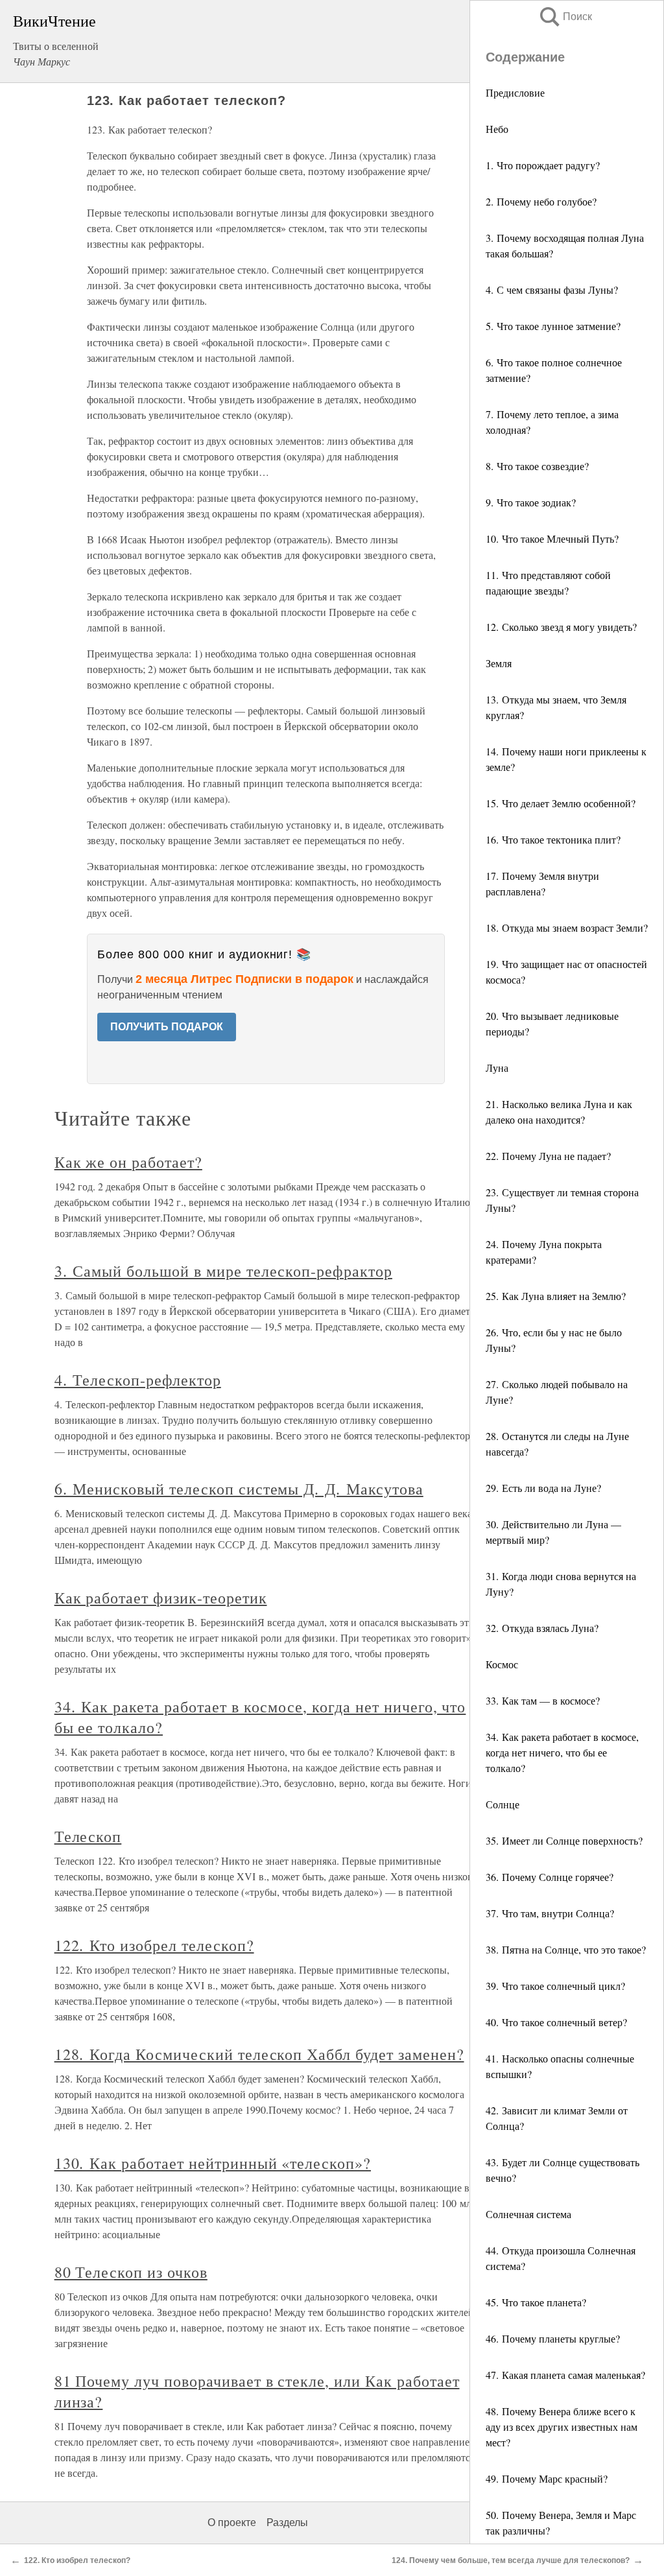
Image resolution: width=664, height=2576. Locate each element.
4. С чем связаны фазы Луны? (552, 290)
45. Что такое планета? (536, 2302)
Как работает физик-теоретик (161, 1598)
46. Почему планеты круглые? (553, 2338)
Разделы (287, 2523)
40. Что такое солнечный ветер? (556, 2022)
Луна (497, 1068)
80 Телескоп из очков (131, 2272)
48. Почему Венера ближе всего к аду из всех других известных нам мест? (562, 2427)
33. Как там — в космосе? (543, 1700)
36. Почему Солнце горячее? (550, 1877)
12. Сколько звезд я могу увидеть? (561, 627)
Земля (499, 663)
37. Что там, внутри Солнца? (550, 1913)
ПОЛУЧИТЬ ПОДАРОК (167, 1027)
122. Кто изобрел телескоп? (154, 1945)
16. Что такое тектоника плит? (553, 839)
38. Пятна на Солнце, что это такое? (566, 1949)
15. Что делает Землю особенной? (561, 803)
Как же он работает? (128, 1162)
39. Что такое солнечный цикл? (555, 1986)
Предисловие (515, 92)
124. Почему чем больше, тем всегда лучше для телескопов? (511, 2560)
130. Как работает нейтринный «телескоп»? (213, 2163)
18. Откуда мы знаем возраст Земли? (567, 928)
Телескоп (88, 1836)
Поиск (565, 17)
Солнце (503, 1804)
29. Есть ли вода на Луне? (543, 1488)
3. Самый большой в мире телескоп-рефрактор (223, 1271)
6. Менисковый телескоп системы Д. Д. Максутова (239, 1489)
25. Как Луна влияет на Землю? (556, 1296)
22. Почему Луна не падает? (548, 1156)
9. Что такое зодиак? (531, 502)
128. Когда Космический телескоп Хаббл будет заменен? (259, 2054)
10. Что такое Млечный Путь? (552, 538)
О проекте (232, 2523)
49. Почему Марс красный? (547, 2478)
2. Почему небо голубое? (541, 201)
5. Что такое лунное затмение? (553, 326)
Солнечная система (528, 2214)
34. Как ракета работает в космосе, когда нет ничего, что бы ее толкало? (562, 1752)
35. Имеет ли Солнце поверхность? (564, 1840)
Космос (502, 1664)
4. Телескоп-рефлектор (138, 1380)
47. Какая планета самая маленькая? (565, 2375)
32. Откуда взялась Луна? (542, 1628)
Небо (497, 129)
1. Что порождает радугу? (543, 165)
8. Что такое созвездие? (537, 466)
